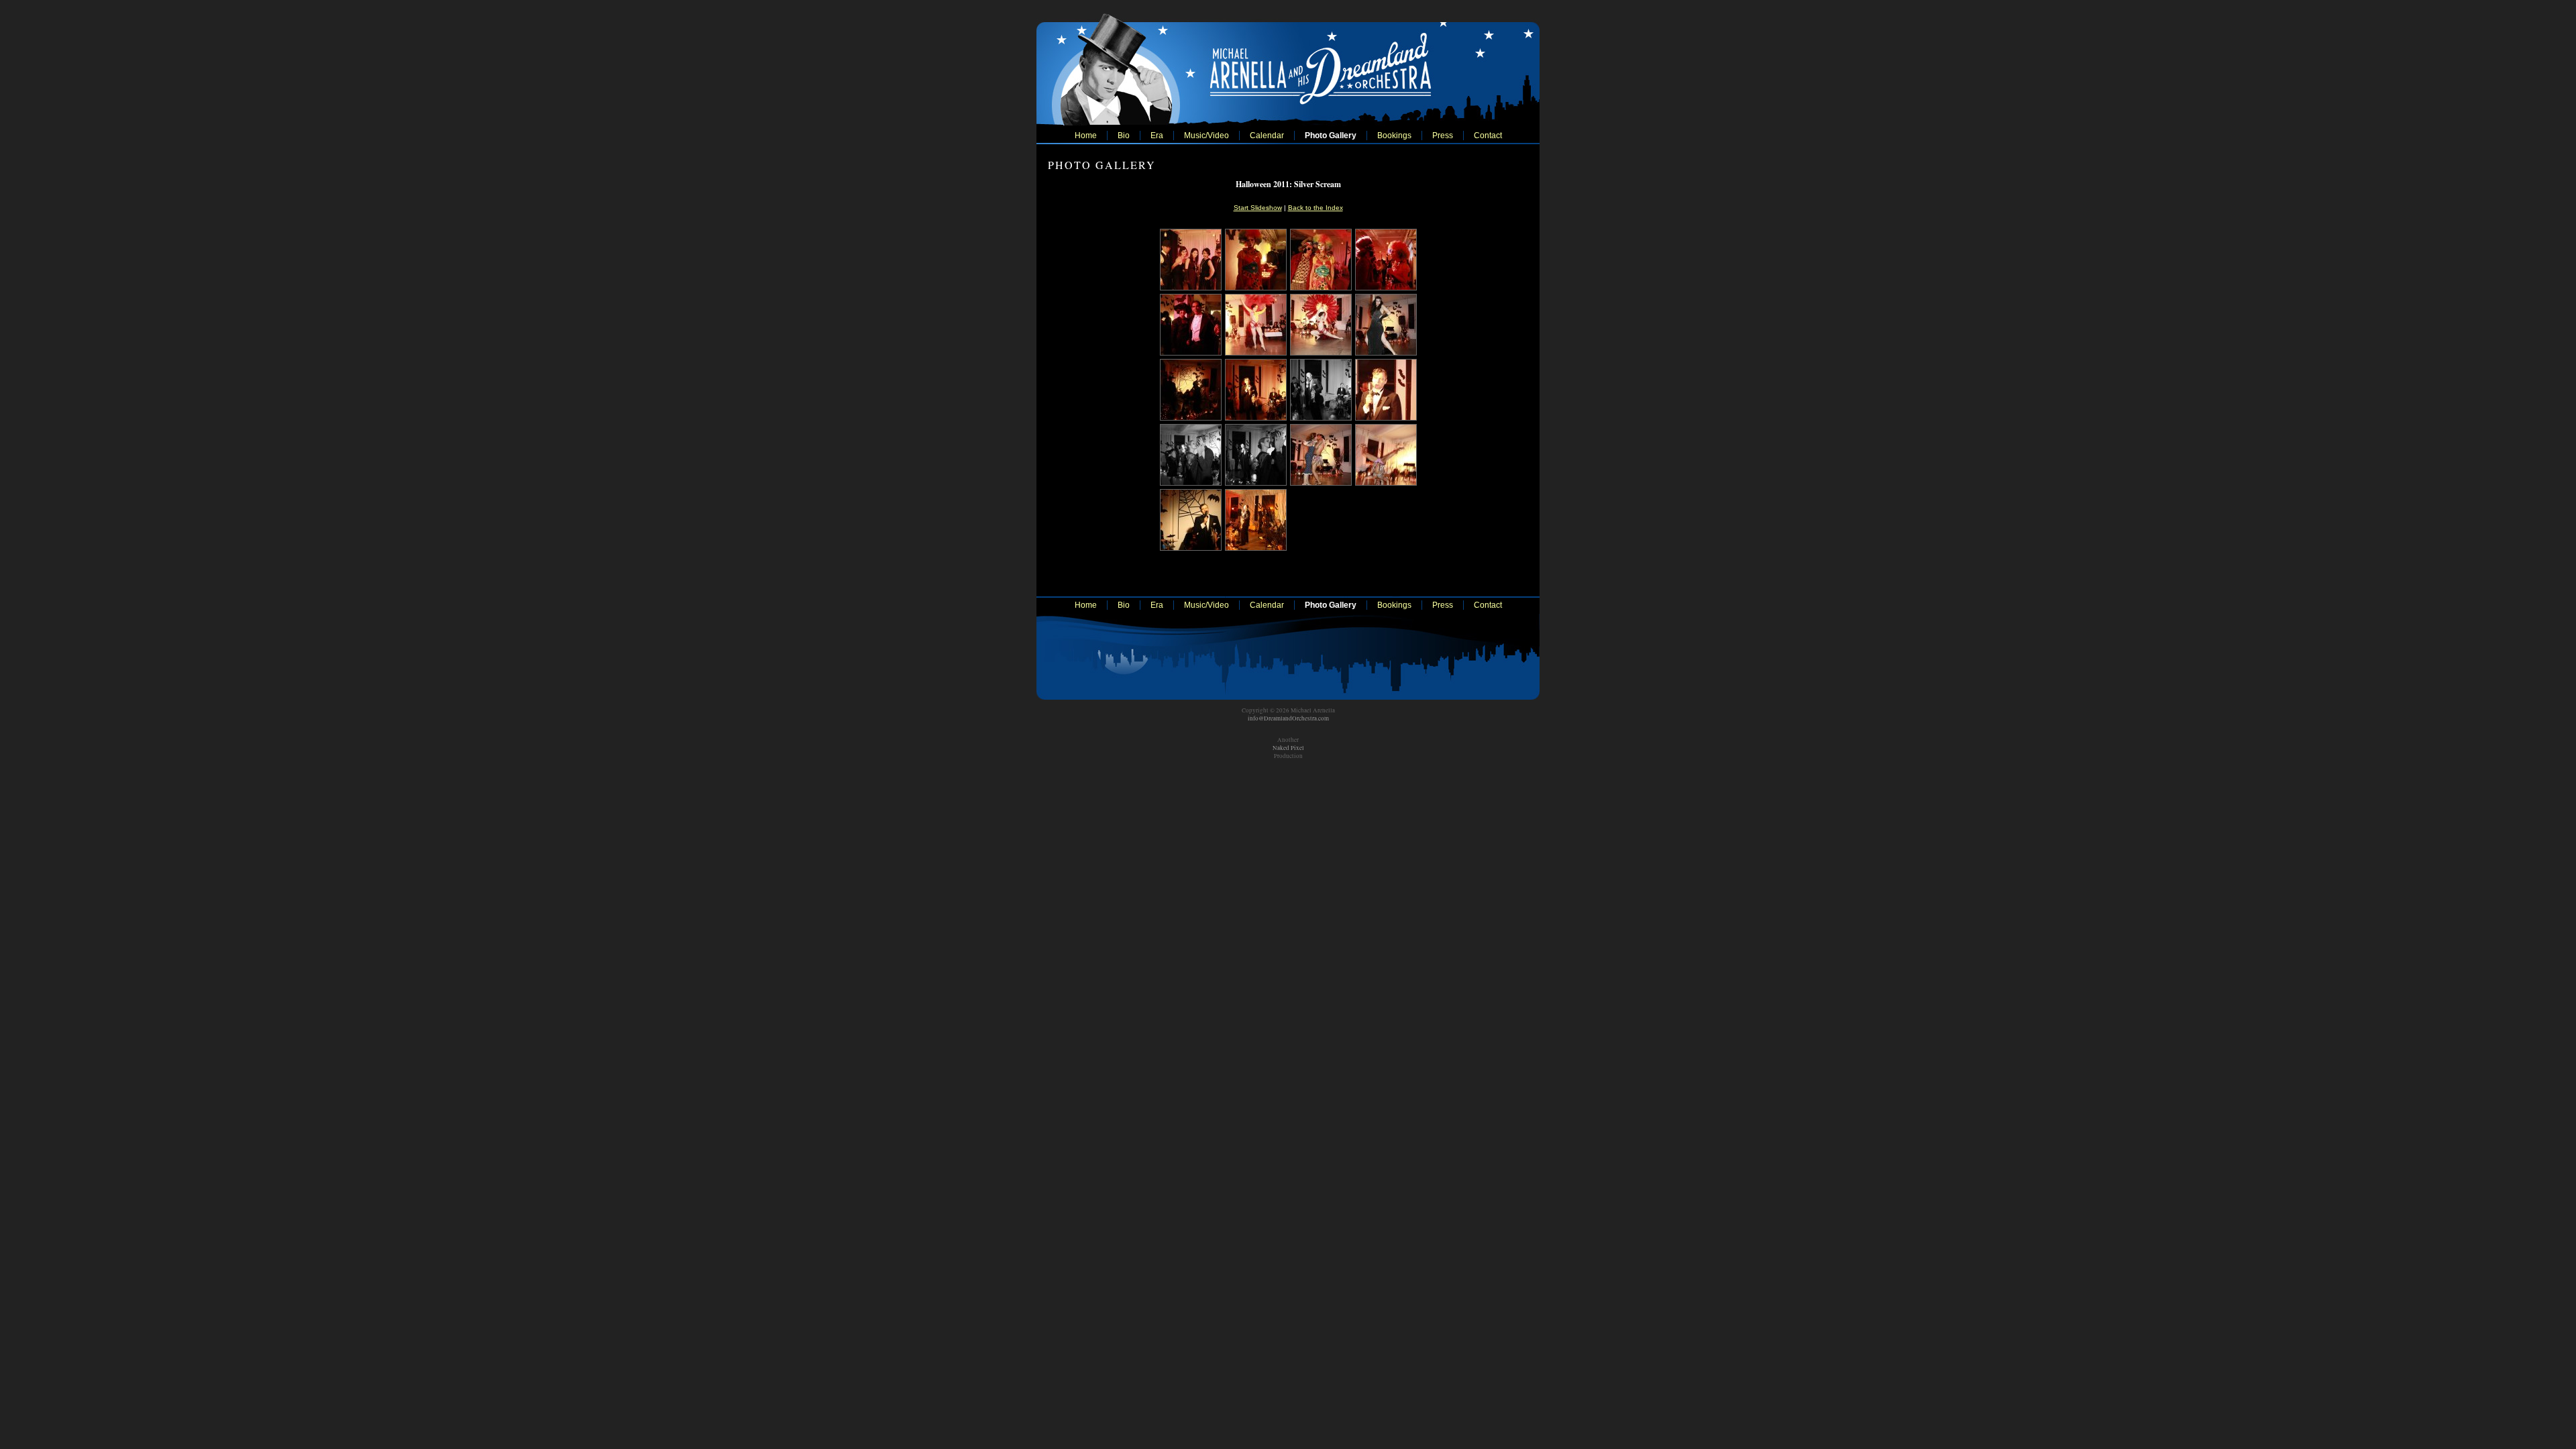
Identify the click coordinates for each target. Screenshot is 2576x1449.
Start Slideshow (1258, 208)
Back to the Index (1316, 208)
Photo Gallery (1331, 136)
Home (1086, 136)
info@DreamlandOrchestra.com (1288, 718)
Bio (1124, 136)
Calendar (1267, 136)
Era (1157, 136)
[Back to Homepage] (1288, 66)
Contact (1488, 136)
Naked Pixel (1288, 748)
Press (1443, 136)
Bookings (1394, 136)
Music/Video (1206, 136)
